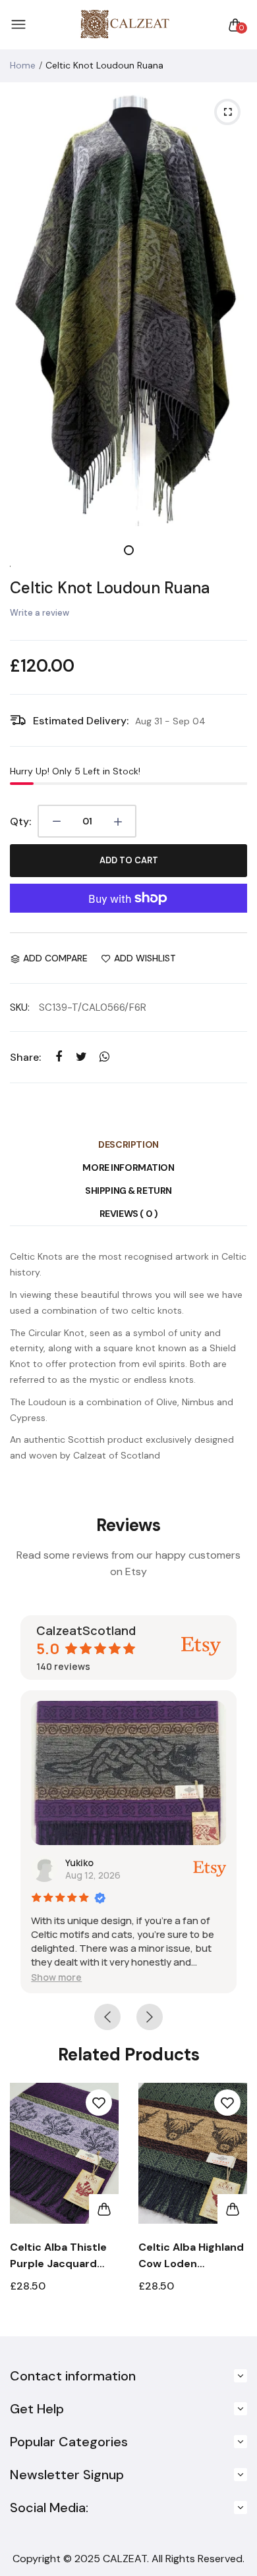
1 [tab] (129, 550)
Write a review (40, 613)
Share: (25, 1057)
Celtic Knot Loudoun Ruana (110, 588)
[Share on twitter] (81, 1057)
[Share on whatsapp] (104, 1057)
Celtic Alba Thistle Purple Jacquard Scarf (58, 2256)
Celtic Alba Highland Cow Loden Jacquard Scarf (191, 2256)
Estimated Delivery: (81, 721)
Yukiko (79, 1863)
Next (232, 2203)
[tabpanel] (128, 309)
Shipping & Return (128, 1191)
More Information (128, 1167)
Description (128, 1144)
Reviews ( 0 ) (129, 1214)
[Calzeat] (125, 25)
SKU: (20, 1007)
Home (23, 65)
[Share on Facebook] (58, 1057)
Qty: (20, 821)
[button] (56, 1977)
